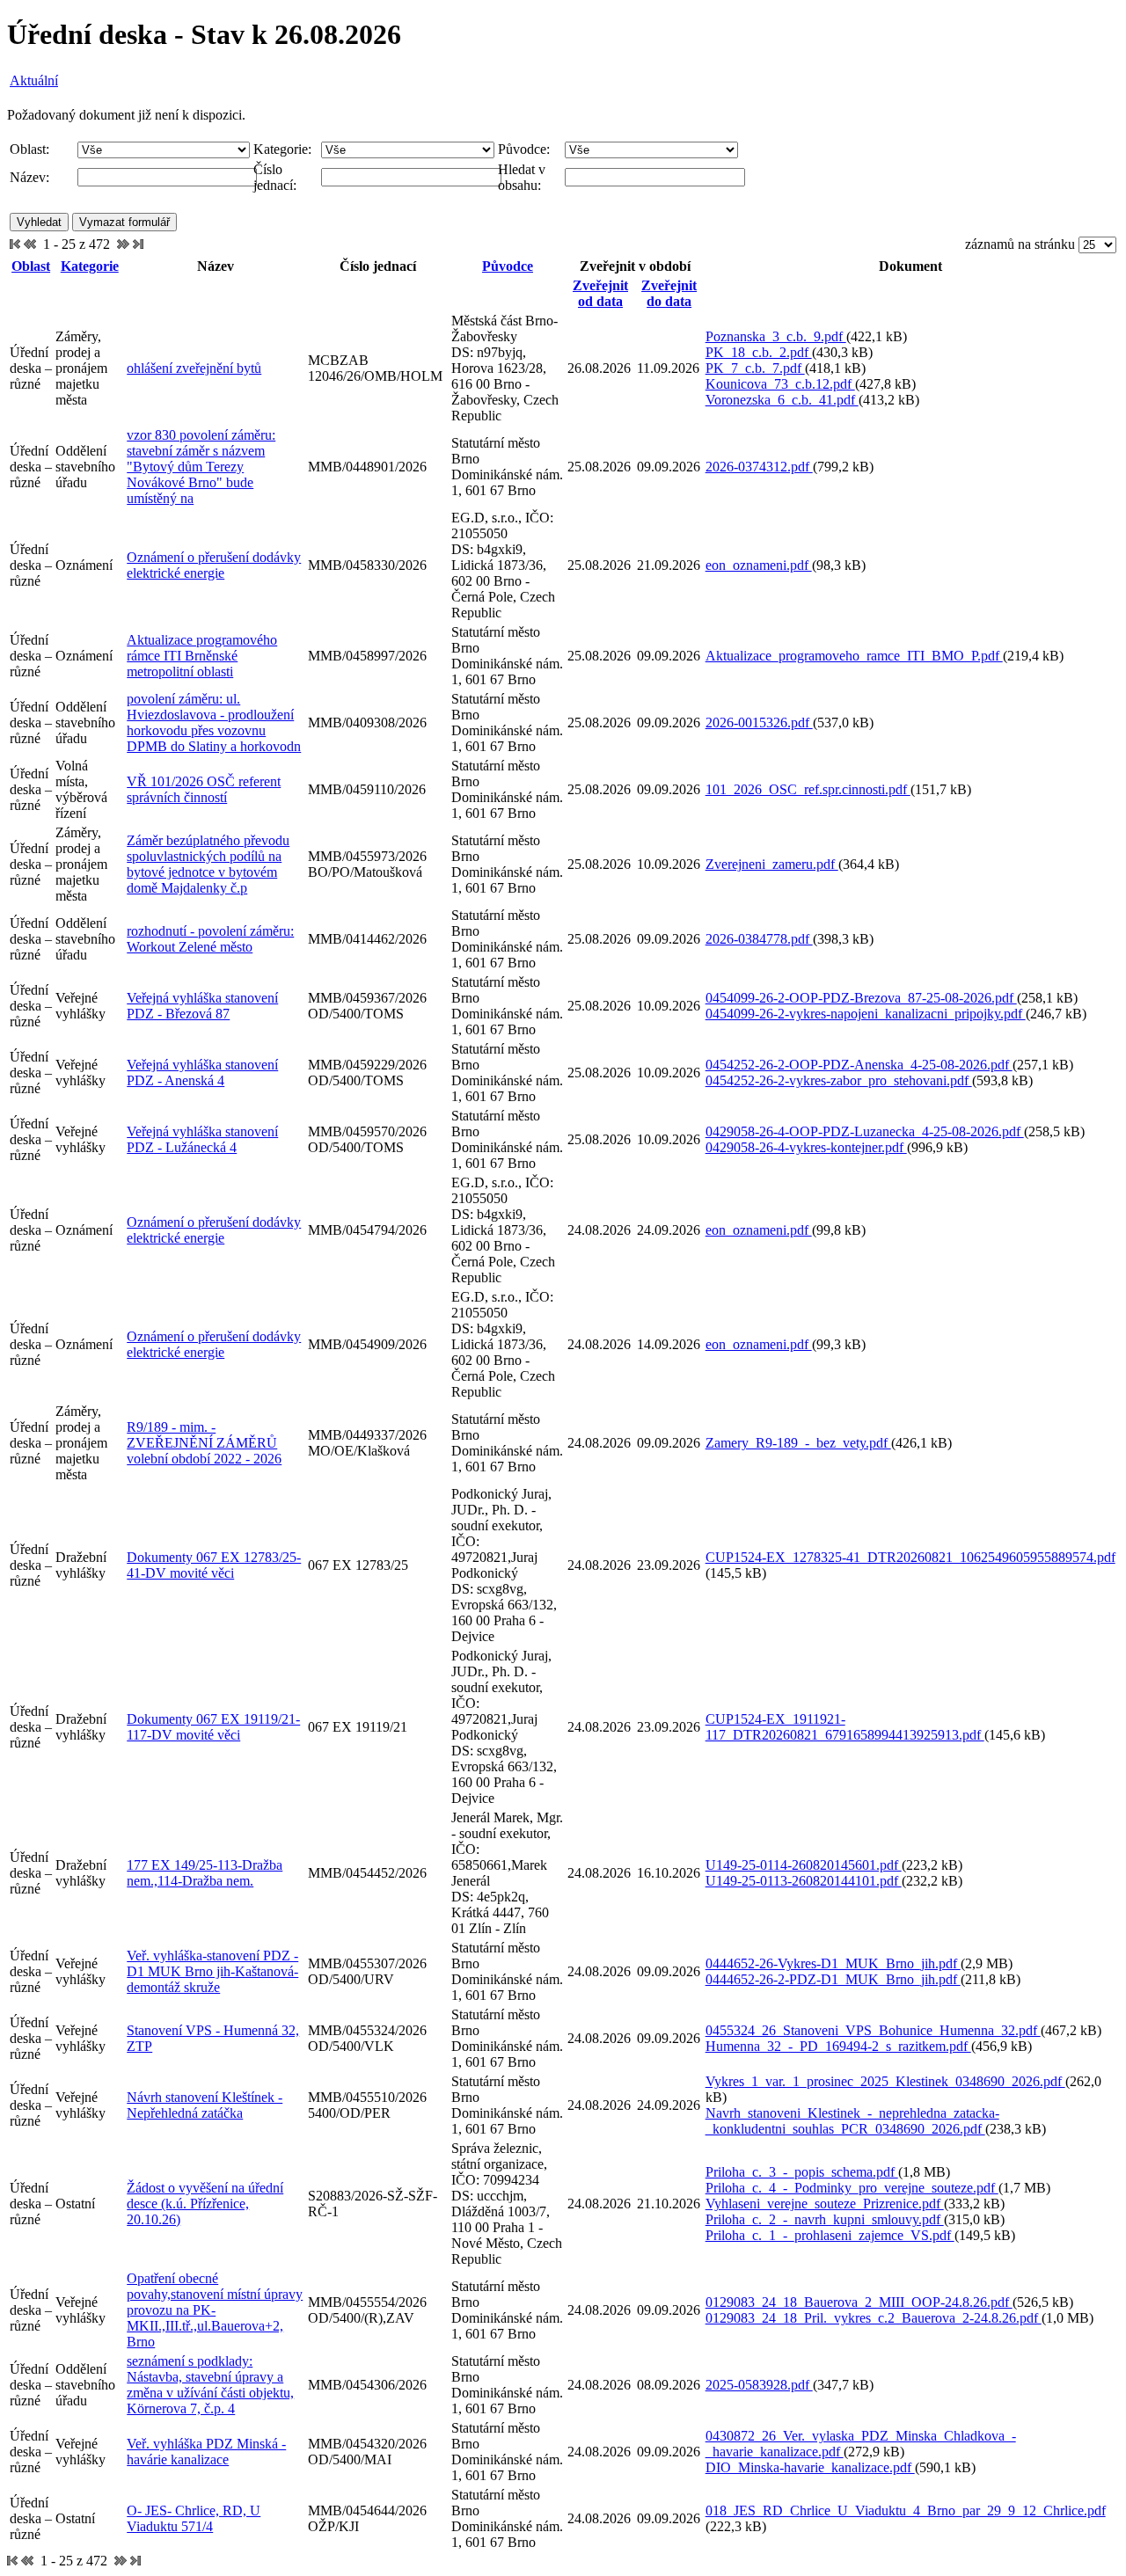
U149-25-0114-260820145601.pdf (804, 1865)
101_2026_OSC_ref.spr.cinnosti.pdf (808, 789)
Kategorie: (282, 149)
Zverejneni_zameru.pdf (772, 864)
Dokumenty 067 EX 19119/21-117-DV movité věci (213, 1727)
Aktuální (34, 80)
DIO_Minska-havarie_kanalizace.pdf (810, 2467)
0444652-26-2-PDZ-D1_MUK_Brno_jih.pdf (833, 1979)
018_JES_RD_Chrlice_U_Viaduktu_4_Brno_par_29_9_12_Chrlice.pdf (906, 2510)
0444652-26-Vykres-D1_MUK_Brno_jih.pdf (833, 1963)
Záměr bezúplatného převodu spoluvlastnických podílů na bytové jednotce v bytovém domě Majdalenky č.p (208, 864)
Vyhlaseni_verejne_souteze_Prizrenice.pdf (825, 2204)
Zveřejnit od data (600, 293)
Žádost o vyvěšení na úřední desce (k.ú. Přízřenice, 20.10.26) (205, 2204)
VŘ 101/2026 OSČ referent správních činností (204, 789)
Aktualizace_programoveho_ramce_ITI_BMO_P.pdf (854, 656)
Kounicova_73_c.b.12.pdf (780, 384)
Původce (508, 266)
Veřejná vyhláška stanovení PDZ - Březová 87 (202, 1006)
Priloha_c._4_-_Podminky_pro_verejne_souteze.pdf (852, 2188)
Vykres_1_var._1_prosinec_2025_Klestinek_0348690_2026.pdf (885, 2081)
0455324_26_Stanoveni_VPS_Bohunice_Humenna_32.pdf (873, 2030)
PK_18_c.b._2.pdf (759, 352)
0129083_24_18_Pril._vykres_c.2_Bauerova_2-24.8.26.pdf (874, 2318)
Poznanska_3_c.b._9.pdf (776, 336)
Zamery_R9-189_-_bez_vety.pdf (798, 1443)
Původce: (524, 149)
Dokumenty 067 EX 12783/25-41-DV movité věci (214, 1565)
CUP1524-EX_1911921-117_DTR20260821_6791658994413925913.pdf (845, 1727)
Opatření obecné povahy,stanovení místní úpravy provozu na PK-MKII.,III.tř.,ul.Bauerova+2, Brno (215, 2310)
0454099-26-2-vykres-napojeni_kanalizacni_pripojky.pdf (866, 1014)
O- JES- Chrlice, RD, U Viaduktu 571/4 (194, 2518)
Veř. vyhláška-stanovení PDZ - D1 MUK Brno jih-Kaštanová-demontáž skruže (212, 1971)
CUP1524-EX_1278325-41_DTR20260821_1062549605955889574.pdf (910, 1557)
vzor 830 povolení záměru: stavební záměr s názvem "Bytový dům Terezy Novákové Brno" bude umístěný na (201, 467)
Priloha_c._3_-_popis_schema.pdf (802, 2172)
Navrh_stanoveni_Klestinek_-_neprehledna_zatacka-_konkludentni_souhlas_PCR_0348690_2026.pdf (852, 2121)
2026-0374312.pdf (759, 467)
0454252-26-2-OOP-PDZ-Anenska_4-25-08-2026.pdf (859, 1065)
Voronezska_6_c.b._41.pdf (782, 400)
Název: (29, 177)
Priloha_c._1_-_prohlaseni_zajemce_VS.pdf (830, 2235)
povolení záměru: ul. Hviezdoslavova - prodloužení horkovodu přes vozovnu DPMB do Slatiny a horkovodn (214, 722)
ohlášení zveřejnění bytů (194, 368)
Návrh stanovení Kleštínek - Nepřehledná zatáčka (205, 2105)
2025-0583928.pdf (759, 2385)
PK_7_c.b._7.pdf (755, 368)
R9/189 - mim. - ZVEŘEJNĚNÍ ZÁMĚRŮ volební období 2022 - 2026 (204, 1443)
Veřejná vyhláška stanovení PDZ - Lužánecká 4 (202, 1139)
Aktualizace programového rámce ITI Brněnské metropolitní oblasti (202, 656)
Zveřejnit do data (669, 293)
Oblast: (29, 149)
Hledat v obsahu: (522, 177)
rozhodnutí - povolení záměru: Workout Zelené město (210, 939)
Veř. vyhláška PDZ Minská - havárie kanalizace (206, 2452)
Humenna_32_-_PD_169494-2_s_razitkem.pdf (838, 2046)
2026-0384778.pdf (759, 939)
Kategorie (90, 266)
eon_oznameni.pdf (759, 565)
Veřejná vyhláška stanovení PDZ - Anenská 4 (202, 1073)
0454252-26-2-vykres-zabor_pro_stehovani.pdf (839, 1080)
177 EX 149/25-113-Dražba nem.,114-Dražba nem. (205, 1873)
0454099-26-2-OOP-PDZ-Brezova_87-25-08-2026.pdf (861, 998)
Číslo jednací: (275, 177)
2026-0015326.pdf (759, 722)
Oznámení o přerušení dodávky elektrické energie (214, 565)
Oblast (31, 266)
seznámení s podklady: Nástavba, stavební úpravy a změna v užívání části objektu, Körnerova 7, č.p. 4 (210, 2385)
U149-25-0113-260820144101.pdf (804, 1881)
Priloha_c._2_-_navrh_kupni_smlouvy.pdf (825, 2219)
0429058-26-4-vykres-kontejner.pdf (806, 1147)
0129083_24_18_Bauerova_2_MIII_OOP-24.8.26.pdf (859, 2302)
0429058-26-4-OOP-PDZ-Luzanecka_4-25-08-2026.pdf (865, 1131)
